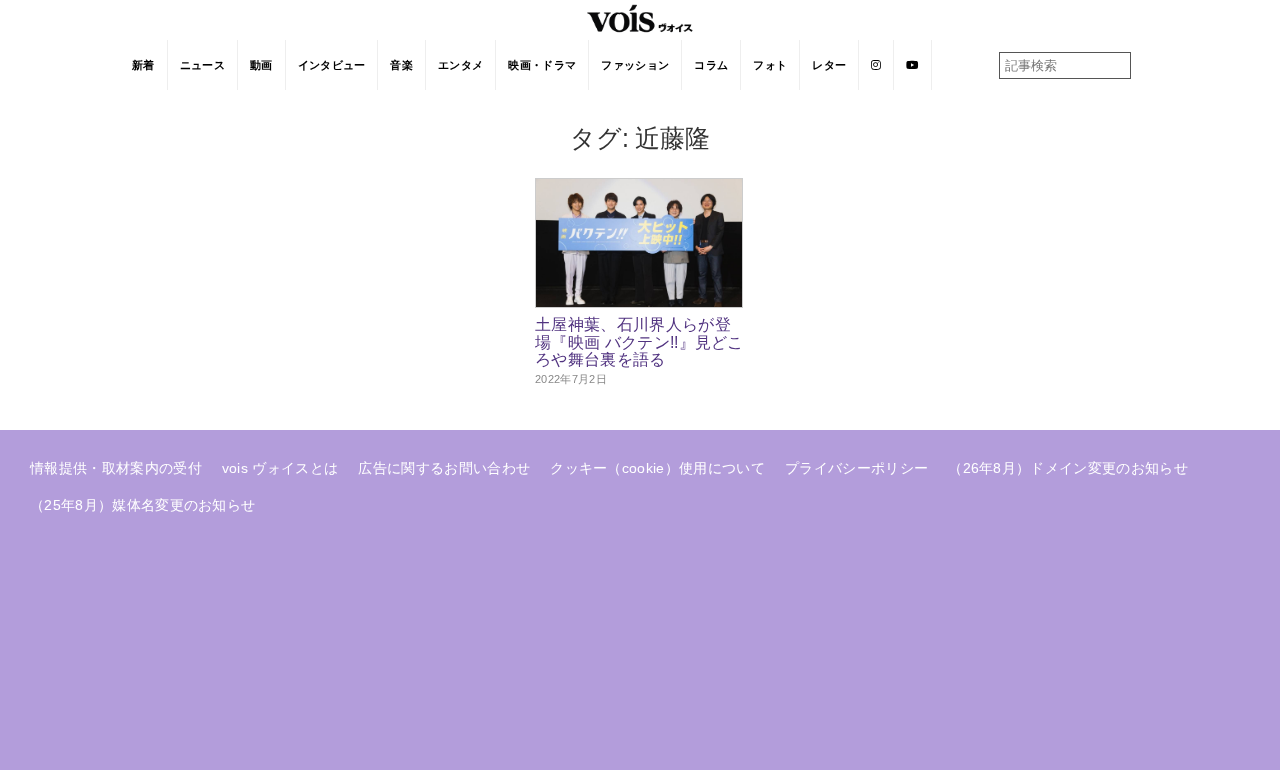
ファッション (635, 65)
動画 (261, 65)
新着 (143, 65)
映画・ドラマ (542, 65)
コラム (711, 65)
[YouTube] (912, 65)
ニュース (202, 65)
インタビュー (332, 65)
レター (829, 65)
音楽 (401, 65)
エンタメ (460, 65)
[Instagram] (876, 65)
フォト (770, 65)
